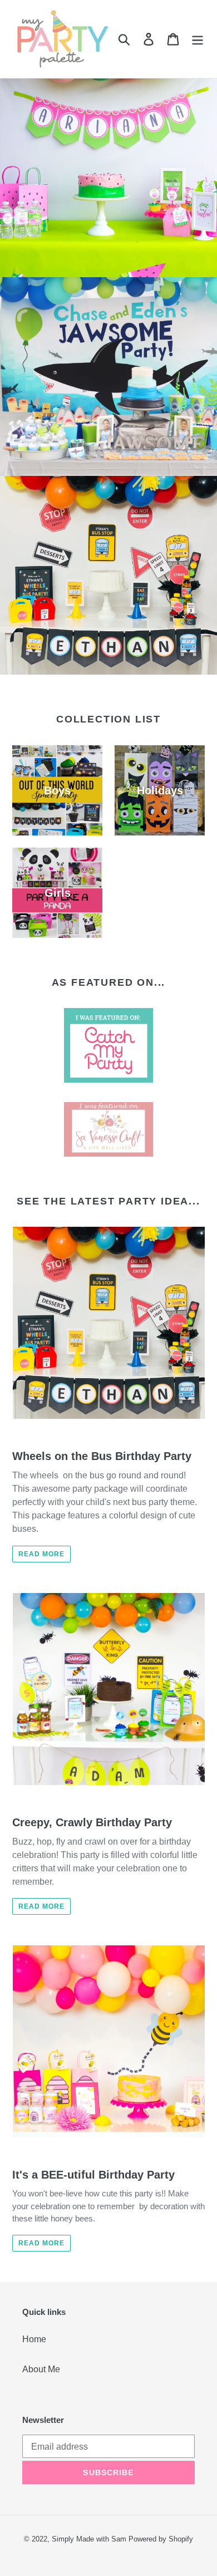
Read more (41, 1554)
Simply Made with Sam (89, 2539)
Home (34, 2339)
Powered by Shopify (161, 2539)
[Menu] (198, 39)
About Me (41, 2369)
